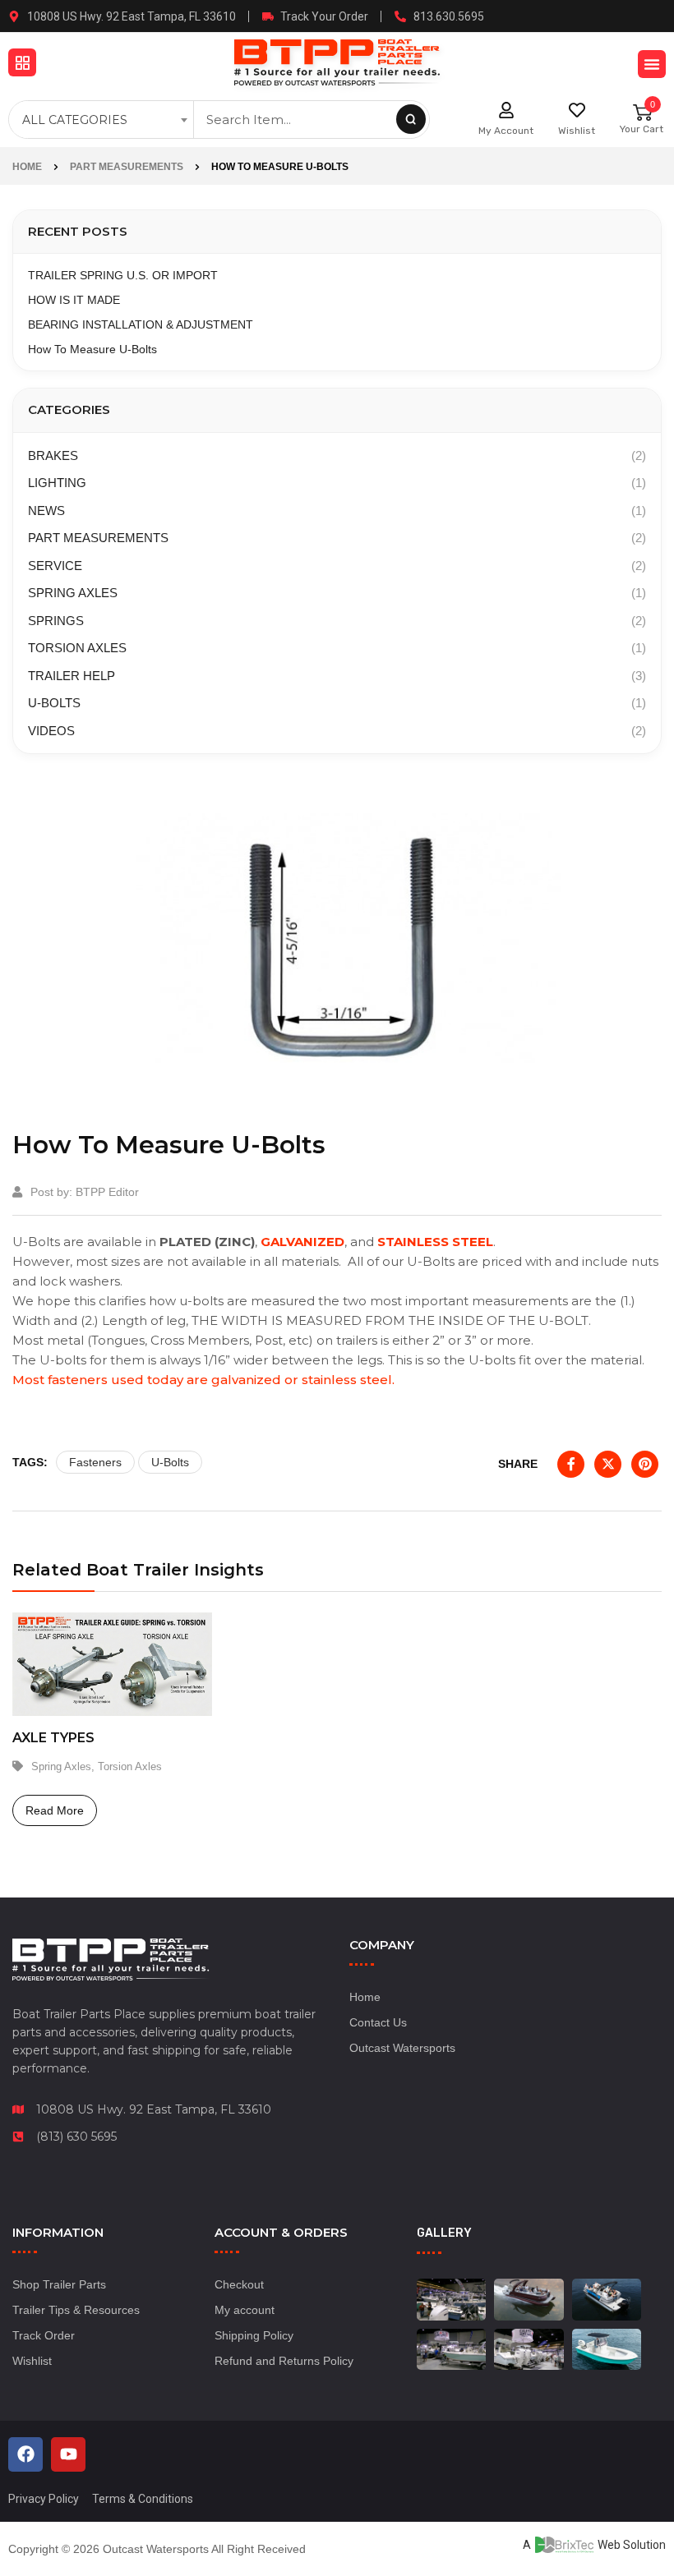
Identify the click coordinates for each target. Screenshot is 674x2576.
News (46, 511)
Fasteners (95, 1462)
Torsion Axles (77, 648)
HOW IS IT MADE (74, 300)
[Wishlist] (577, 110)
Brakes (53, 455)
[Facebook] (25, 2454)
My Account (506, 131)
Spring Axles (73, 593)
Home (27, 167)
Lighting (57, 483)
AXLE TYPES (53, 1738)
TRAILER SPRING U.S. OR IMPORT (123, 275)
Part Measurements (127, 167)
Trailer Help (72, 676)
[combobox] (103, 120)
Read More (55, 1810)
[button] (22, 62)
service (55, 566)
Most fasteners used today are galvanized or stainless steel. (203, 1380)
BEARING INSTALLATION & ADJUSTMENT (141, 324)
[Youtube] (68, 2454)
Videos (51, 731)
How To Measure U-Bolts (92, 349)
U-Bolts (54, 703)
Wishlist (577, 131)
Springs (56, 621)
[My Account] (506, 110)
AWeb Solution (594, 2545)
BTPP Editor (107, 1192)
